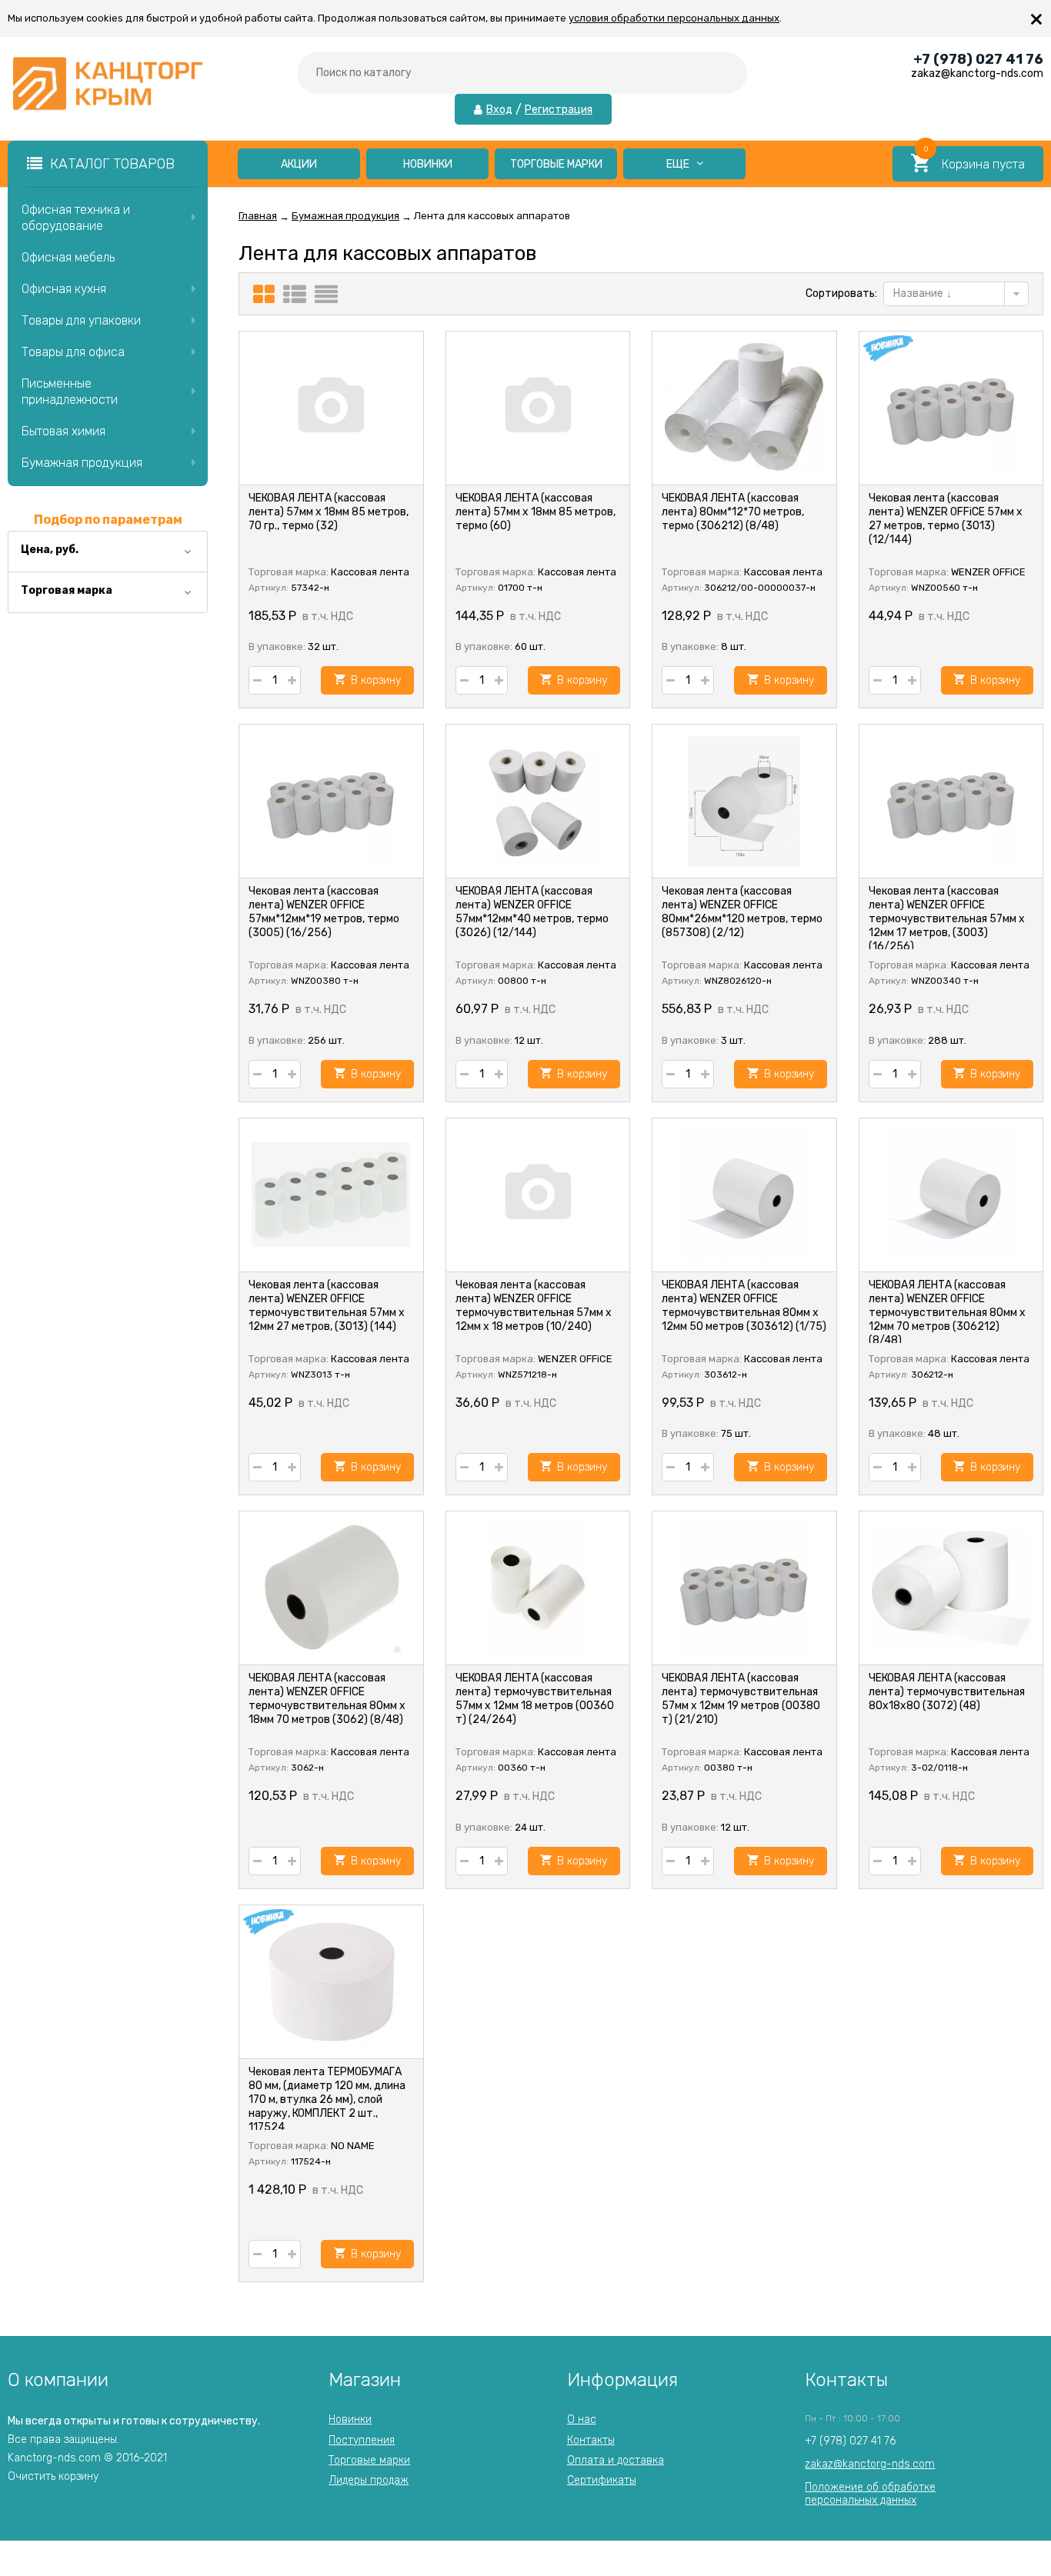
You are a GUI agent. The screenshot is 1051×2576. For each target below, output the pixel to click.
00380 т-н (728, 1768)
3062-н (307, 1768)
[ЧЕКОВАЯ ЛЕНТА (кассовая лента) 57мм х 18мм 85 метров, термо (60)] (538, 408)
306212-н (932, 1375)
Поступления (362, 2440)
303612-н (726, 1375)
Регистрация (559, 110)
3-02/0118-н (939, 1768)
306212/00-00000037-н (760, 588)
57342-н (310, 588)
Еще (679, 164)
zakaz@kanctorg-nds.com (870, 2464)
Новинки (428, 164)
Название (919, 293)
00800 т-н (522, 981)
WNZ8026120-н (738, 981)
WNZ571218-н (527, 1375)
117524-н (311, 2161)
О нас (582, 2419)
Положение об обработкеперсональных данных (870, 2493)
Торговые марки (556, 164)
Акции (299, 164)
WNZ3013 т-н (320, 1375)
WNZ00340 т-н (945, 981)
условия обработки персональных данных (674, 18)
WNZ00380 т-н (325, 981)
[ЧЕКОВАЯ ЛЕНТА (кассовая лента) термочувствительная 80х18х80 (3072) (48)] (951, 1588)
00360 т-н (522, 1768)
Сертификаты (602, 2480)
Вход (499, 110)
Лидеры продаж (369, 2480)
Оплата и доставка (616, 2460)
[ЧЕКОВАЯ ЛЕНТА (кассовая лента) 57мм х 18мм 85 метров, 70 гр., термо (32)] (331, 408)
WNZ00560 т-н (944, 588)
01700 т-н (520, 588)
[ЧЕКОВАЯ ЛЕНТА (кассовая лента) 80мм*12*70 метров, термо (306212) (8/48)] (744, 408)
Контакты (591, 2440)
